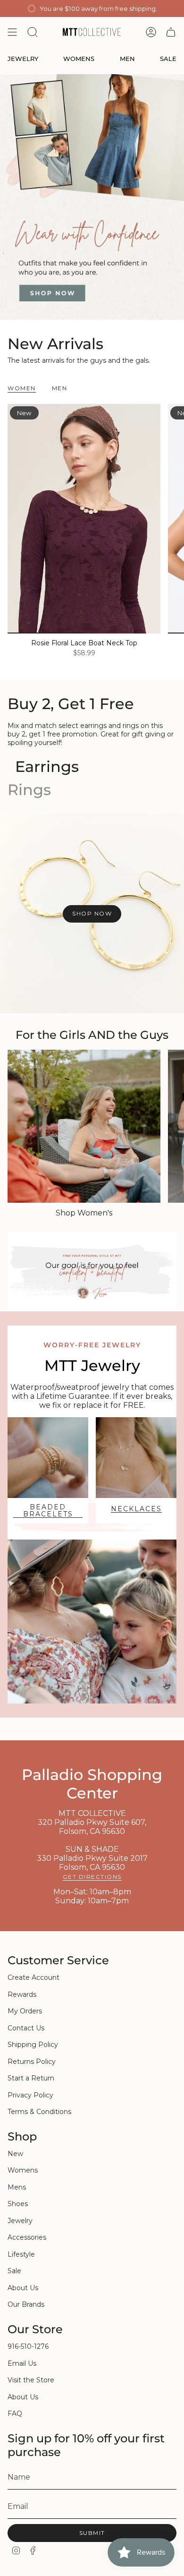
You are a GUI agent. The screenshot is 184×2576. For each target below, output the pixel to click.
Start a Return (31, 2078)
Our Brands (26, 2304)
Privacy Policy (30, 2095)
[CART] (171, 32)
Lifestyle (21, 2254)
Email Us (22, 2363)
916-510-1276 (28, 2346)
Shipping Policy (33, 2045)
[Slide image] (92, 197)
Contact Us (26, 2028)
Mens (17, 2187)
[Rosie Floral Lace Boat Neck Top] (84, 519)
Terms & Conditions (39, 2112)
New (15, 2154)
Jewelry (20, 2221)
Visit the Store (31, 2380)
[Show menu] (12, 32)
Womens (23, 2170)
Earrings (47, 766)
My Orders (25, 2011)
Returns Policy (32, 2062)
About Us (23, 2288)
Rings (29, 790)
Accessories (27, 2237)
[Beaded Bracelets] (48, 1458)
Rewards (22, 1994)
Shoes (18, 2204)
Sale (14, 2271)
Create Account (33, 1977)
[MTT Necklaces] (136, 1458)
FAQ (15, 2413)
